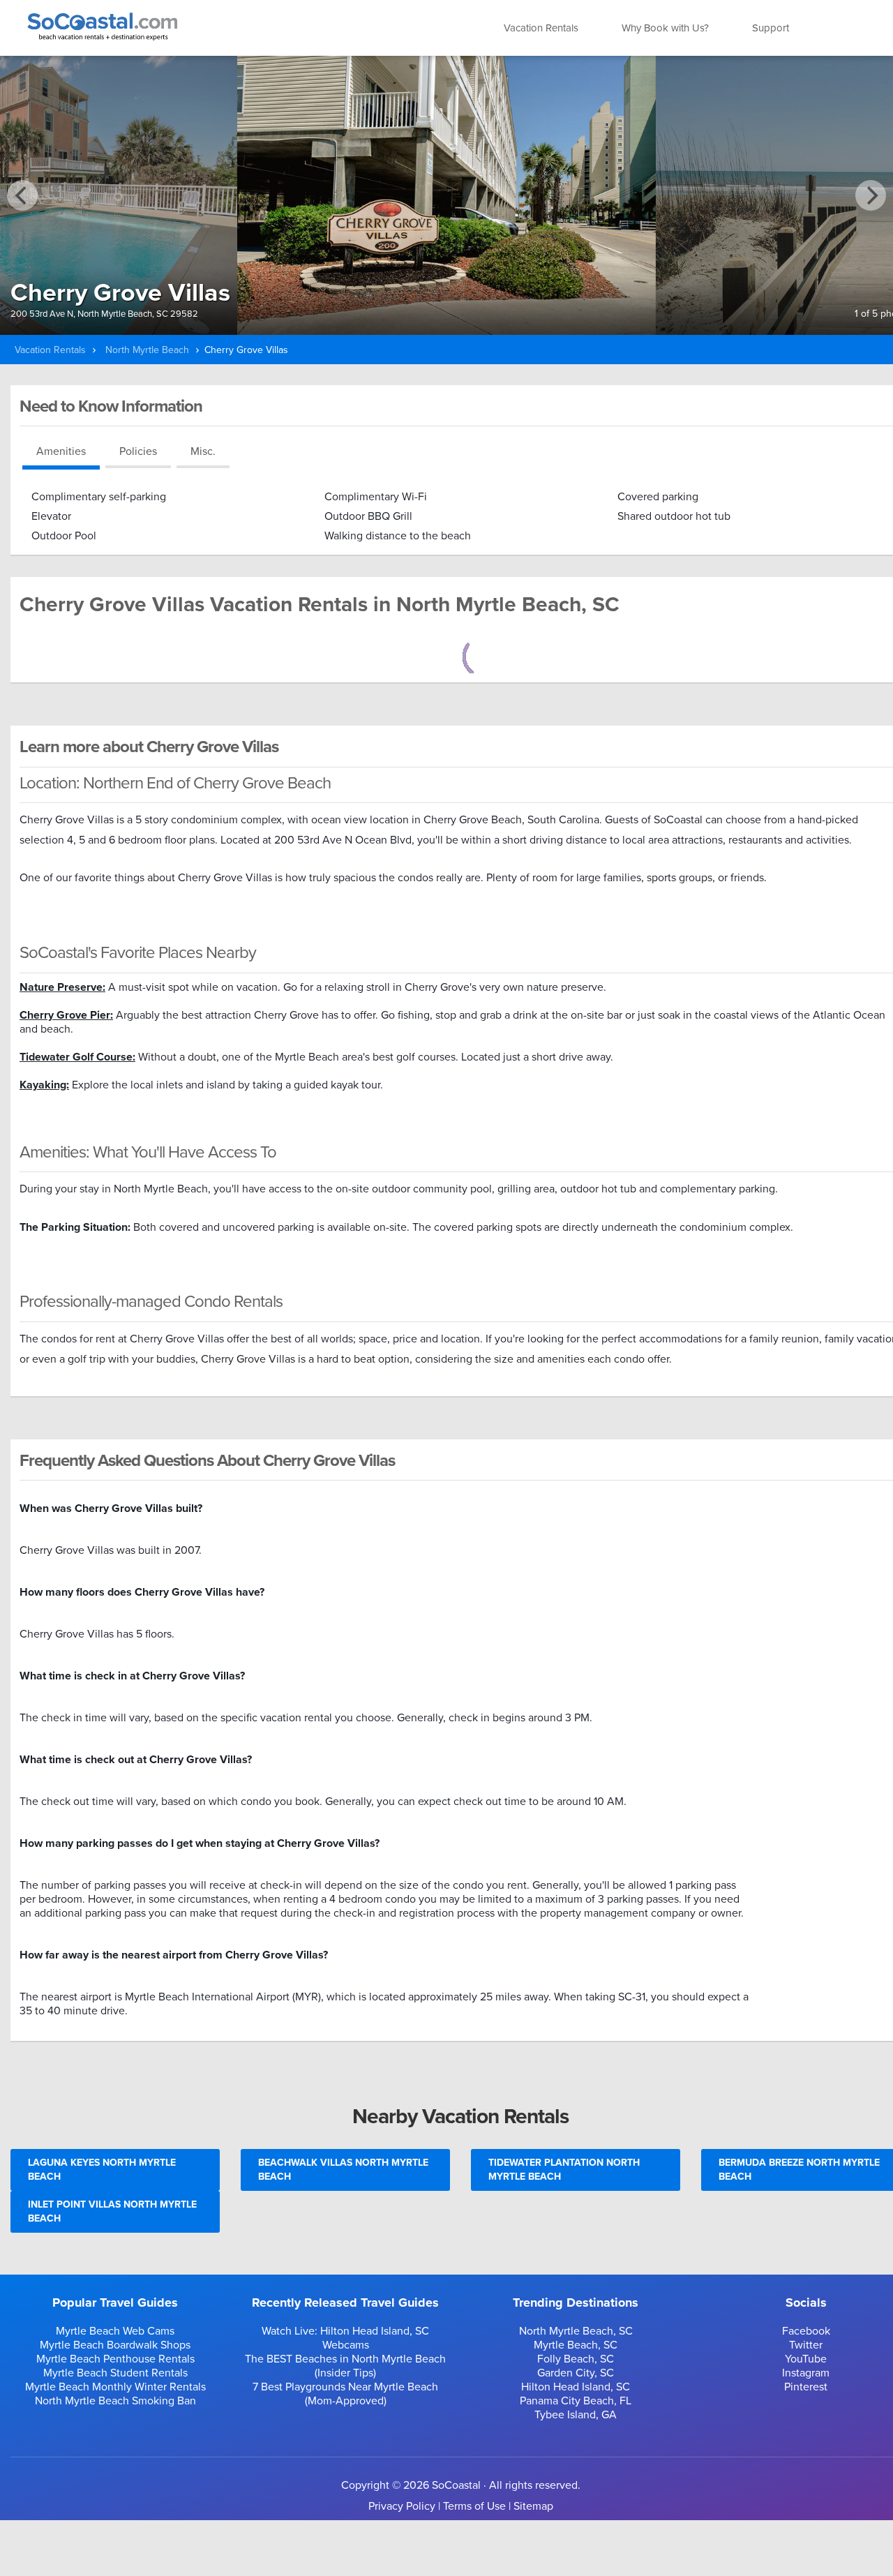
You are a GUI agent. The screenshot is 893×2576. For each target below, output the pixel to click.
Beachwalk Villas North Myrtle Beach (343, 2170)
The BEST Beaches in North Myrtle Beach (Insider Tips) (345, 2366)
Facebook (806, 2331)
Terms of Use (474, 2506)
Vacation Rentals (541, 28)
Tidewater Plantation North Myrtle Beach (564, 2170)
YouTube (806, 2359)
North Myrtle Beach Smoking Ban (115, 2401)
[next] (871, 195)
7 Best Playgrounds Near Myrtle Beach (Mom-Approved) (345, 2394)
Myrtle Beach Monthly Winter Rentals (115, 2387)
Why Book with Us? (665, 28)
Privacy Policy (402, 2506)
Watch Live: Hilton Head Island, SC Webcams (345, 2338)
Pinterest (806, 2387)
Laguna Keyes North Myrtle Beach (102, 2170)
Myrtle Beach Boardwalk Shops (115, 2345)
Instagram (806, 2373)
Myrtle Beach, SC (576, 2345)
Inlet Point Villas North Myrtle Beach (112, 2211)
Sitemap (533, 2506)
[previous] (22, 195)
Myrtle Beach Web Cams (115, 2331)
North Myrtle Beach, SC (576, 2331)
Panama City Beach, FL (576, 2401)
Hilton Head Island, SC (576, 2387)
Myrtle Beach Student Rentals (115, 2373)
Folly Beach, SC (576, 2359)
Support (771, 28)
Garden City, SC (576, 2373)
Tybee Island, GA (576, 2415)
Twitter (806, 2345)
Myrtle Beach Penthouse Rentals (115, 2359)
